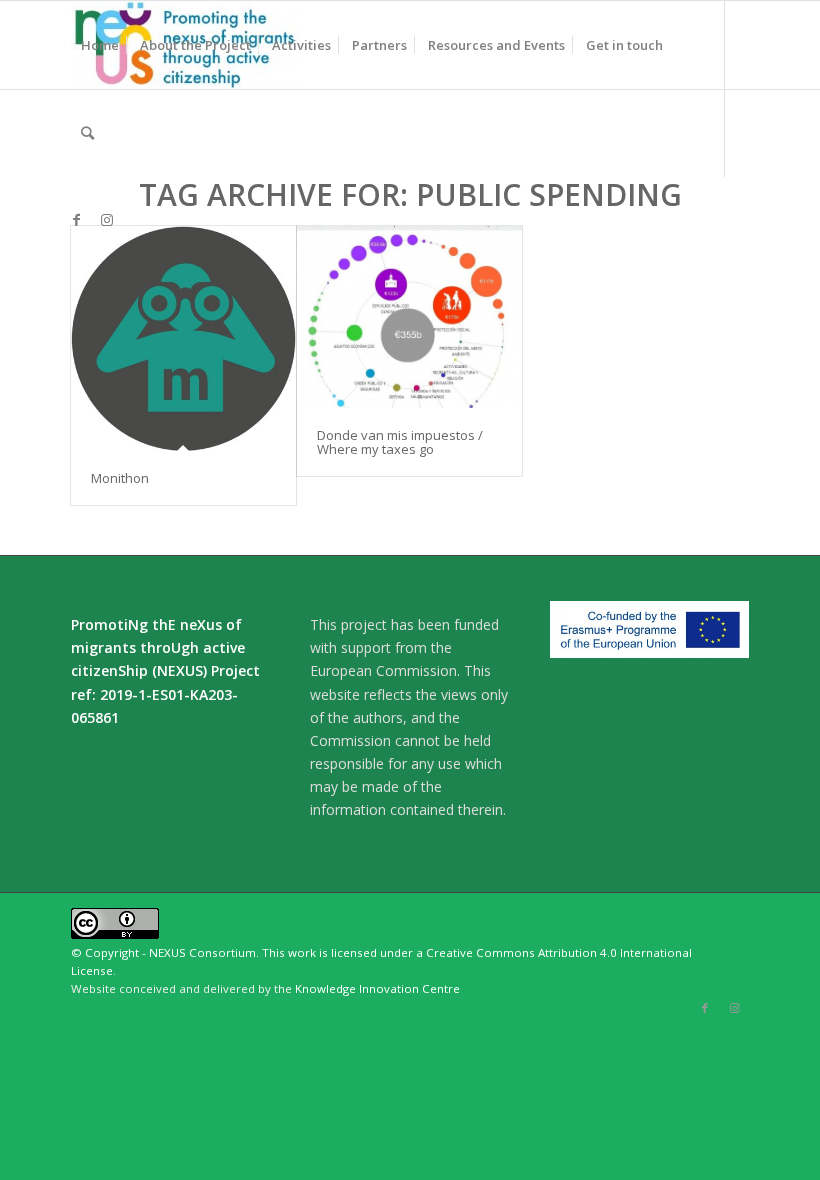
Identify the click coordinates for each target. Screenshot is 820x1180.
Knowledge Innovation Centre (377, 988)
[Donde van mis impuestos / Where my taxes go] (409, 317)
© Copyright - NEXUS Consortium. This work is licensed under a (248, 952)
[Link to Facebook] (77, 220)
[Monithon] (183, 338)
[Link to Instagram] (107, 220)
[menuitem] (100, 45)
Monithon (120, 478)
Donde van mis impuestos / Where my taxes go (400, 442)
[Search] (87, 133)
